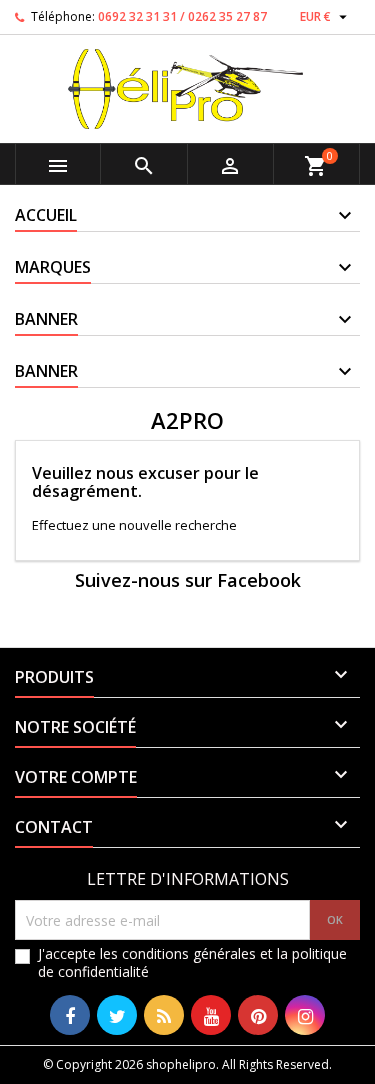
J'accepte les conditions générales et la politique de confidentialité (192, 963)
